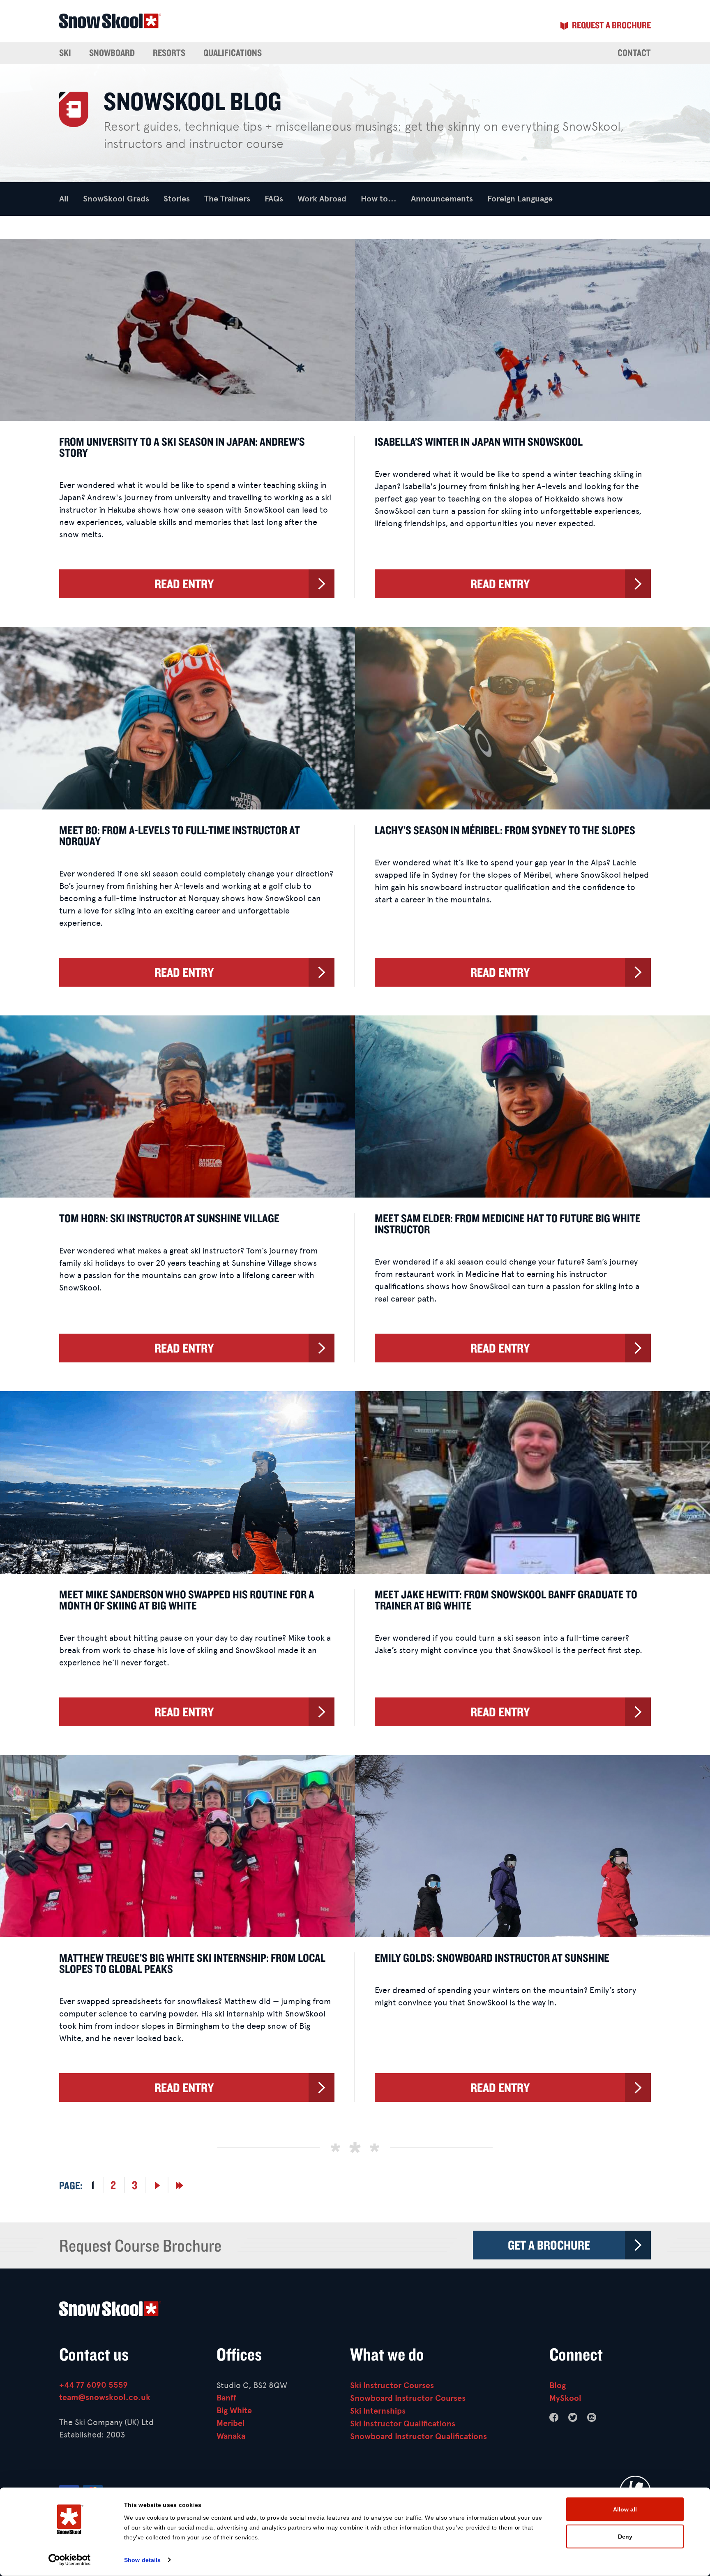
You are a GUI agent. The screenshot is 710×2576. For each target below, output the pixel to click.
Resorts (169, 53)
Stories (177, 199)
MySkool (565, 2398)
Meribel (231, 2423)
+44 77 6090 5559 (93, 2385)
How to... (379, 199)
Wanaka (231, 2436)
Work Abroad (322, 199)
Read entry (184, 584)
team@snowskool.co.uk (105, 2397)
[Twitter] (573, 2417)
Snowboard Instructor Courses (408, 2398)
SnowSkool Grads (116, 199)
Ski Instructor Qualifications (403, 2424)
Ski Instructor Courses (392, 2385)
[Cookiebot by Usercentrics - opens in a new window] (70, 2560)
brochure (611, 25)
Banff (226, 2398)
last (180, 2185)
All (64, 199)
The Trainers (227, 199)
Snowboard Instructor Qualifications (418, 2436)
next (157, 2185)
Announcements (442, 199)
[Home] (355, 2311)
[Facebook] (554, 2417)
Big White (234, 2411)
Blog (558, 2385)
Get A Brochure (549, 2245)
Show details (142, 2560)
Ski (65, 53)
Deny (625, 2536)
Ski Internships (378, 2411)
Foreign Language (520, 199)
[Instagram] (592, 2417)
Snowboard (112, 53)
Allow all (625, 2509)
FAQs (274, 199)
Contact (634, 53)
